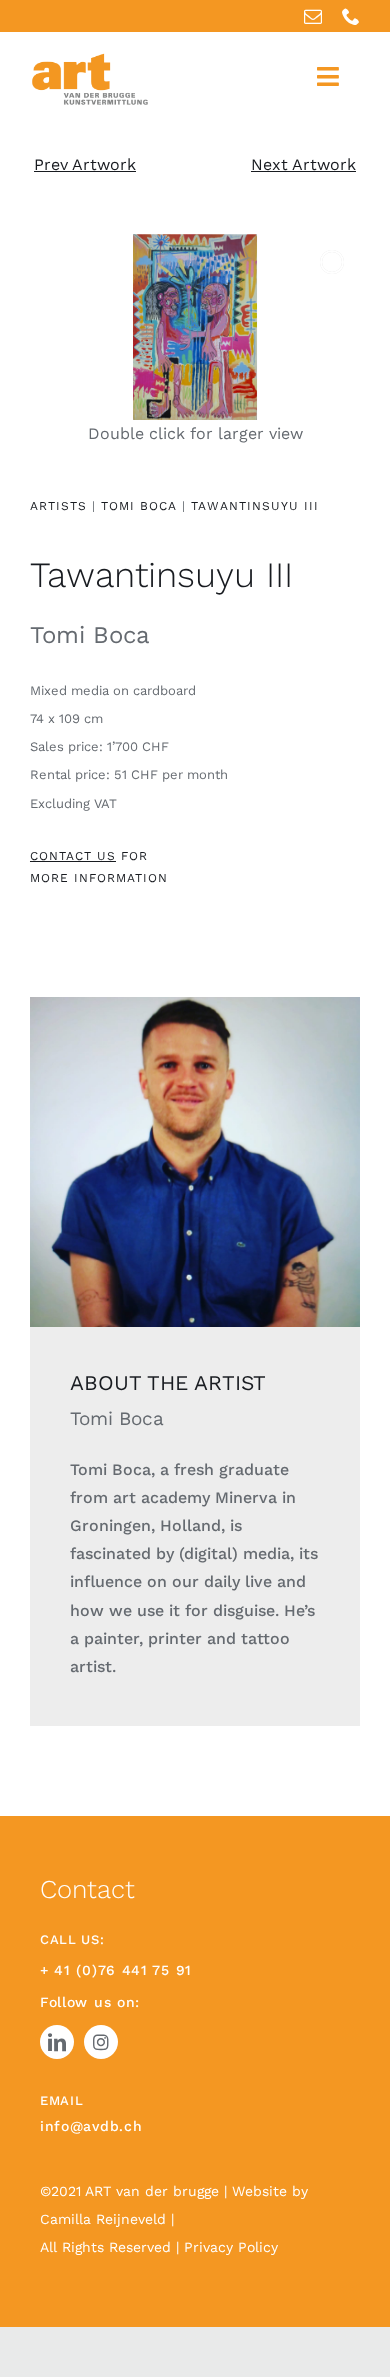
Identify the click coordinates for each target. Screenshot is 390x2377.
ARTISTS (58, 506)
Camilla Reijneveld (105, 2219)
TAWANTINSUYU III (255, 506)
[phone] (351, 16)
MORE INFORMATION (99, 878)
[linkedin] (57, 2042)
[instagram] (101, 2042)
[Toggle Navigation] (327, 76)
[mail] (313, 16)
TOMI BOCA (141, 506)
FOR (89, 856)
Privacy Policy (231, 2247)
